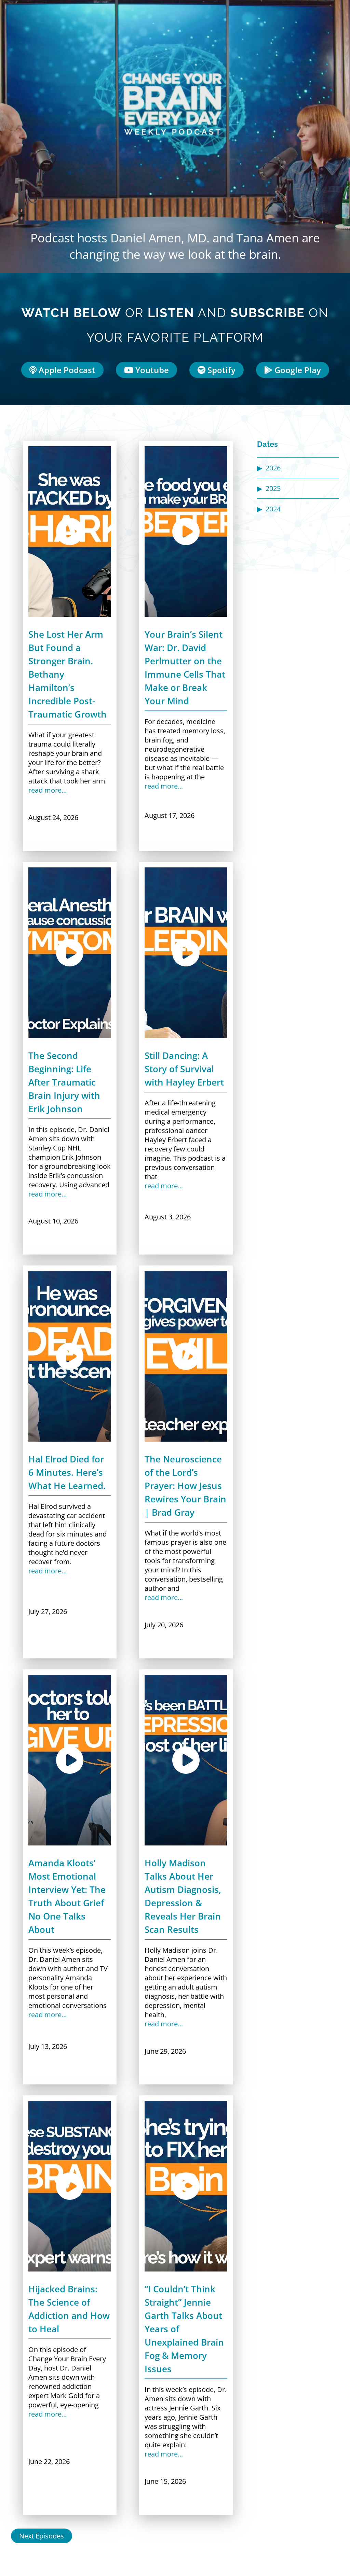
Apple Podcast (66, 370)
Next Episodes (42, 2536)
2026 (273, 468)
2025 (273, 488)
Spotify (220, 370)
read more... (48, 790)
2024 (273, 509)
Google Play (297, 370)
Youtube (151, 370)
